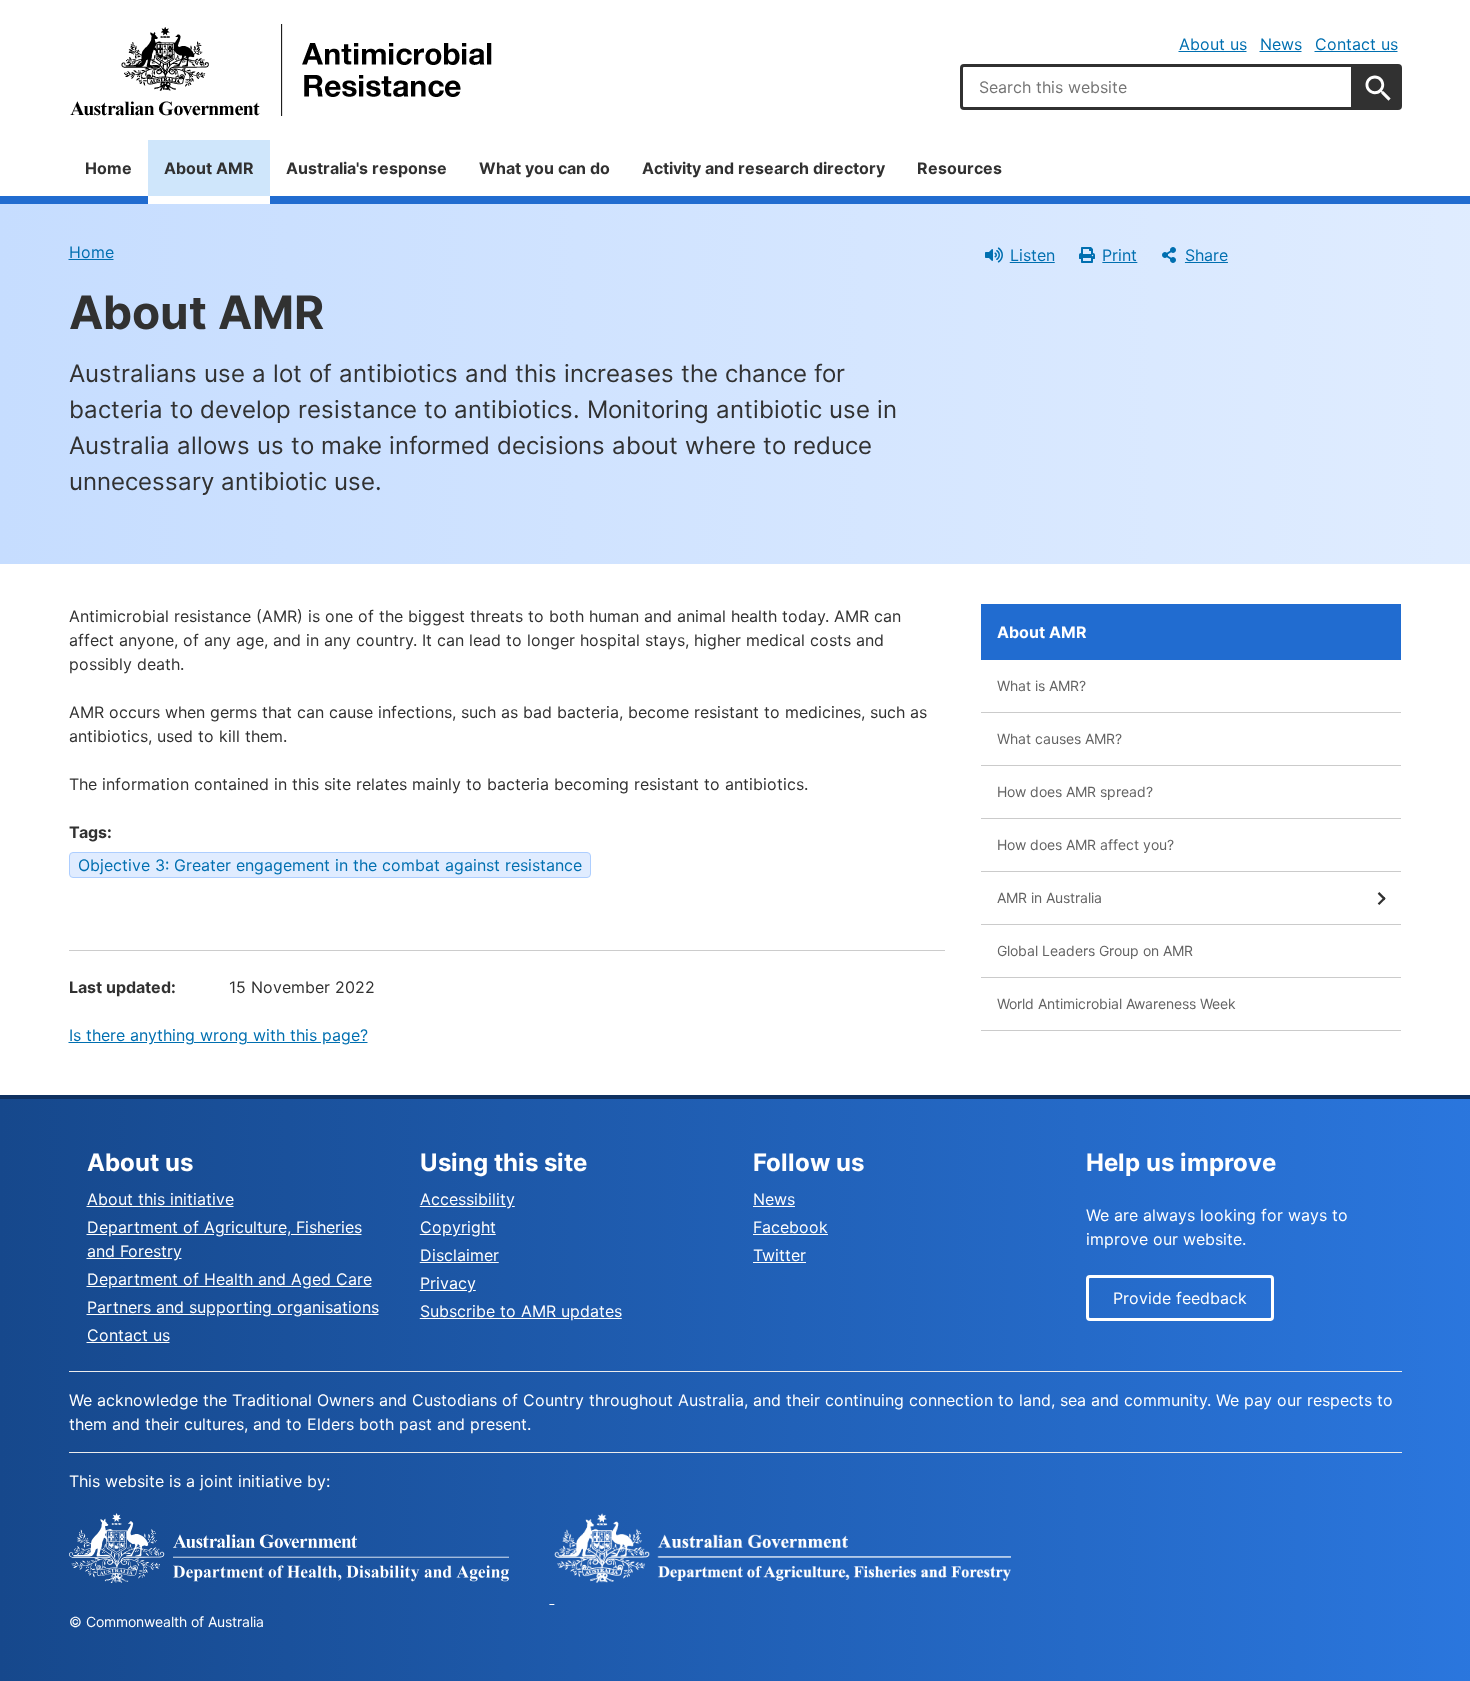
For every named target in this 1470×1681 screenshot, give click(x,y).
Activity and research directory (763, 168)
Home (108, 168)
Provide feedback (1180, 1298)
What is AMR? (1041, 685)
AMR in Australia (1049, 897)
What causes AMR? (1059, 738)
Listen (1032, 255)
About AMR (209, 168)
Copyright (458, 1227)
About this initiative (160, 1199)
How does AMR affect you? (1085, 844)
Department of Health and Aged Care (229, 1279)
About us (1213, 44)
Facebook (790, 1227)
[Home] (284, 70)
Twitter (779, 1255)
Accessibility (467, 1199)
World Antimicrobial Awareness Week (1116, 1003)
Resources (959, 168)
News (1281, 44)
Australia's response (366, 168)
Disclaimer (459, 1255)
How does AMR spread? (1075, 791)
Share (1206, 255)
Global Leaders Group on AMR (1095, 950)
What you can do (544, 168)
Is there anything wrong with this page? (218, 1035)
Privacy (448, 1283)
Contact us (1356, 44)
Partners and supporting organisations (233, 1307)
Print (1119, 255)
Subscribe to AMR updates (521, 1311)
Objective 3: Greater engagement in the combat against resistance (330, 865)
